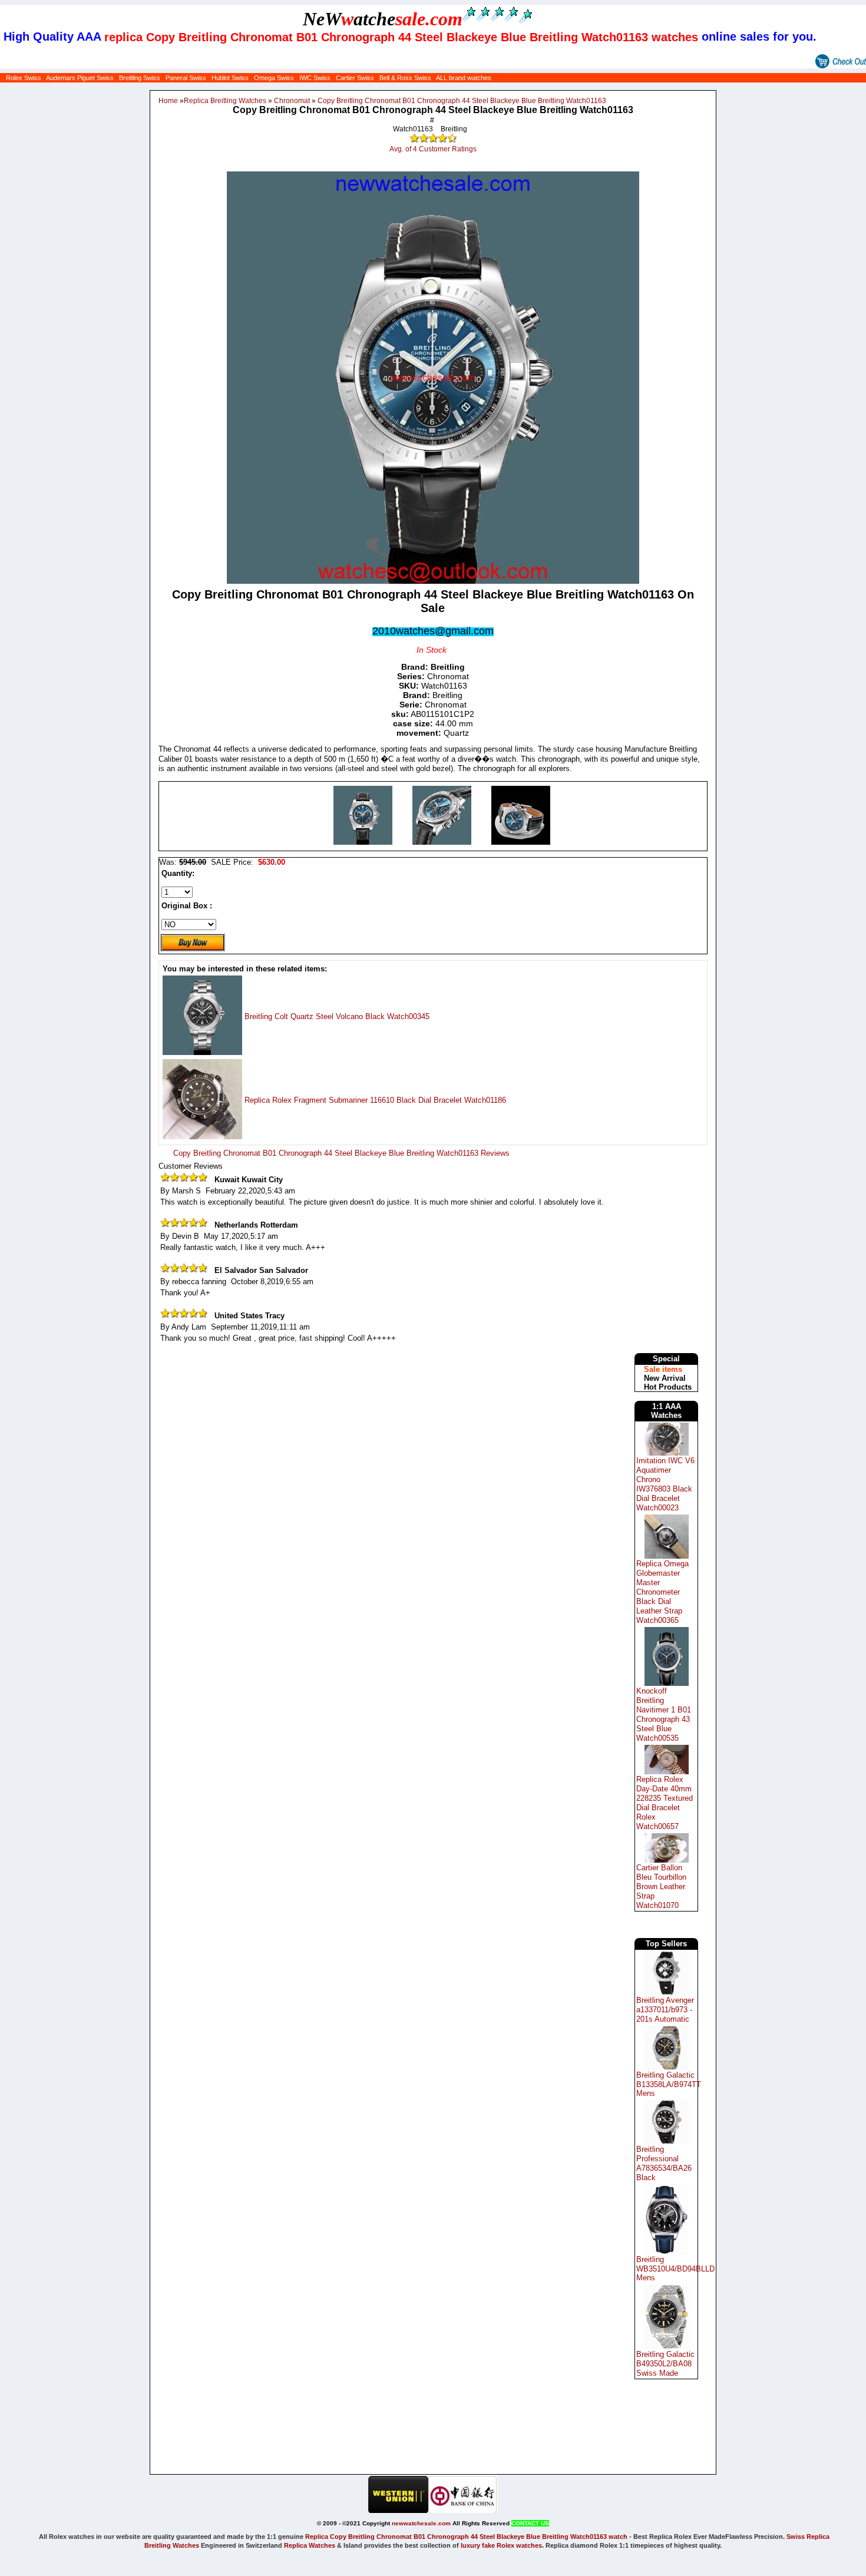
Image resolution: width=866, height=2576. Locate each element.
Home (168, 101)
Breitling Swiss (140, 78)
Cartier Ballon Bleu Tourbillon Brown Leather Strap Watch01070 (661, 1886)
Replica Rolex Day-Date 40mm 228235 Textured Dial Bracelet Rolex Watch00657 (665, 1803)
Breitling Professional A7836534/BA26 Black (664, 2163)
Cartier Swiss (355, 78)
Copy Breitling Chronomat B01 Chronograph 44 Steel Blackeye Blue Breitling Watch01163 (462, 101)
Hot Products (668, 1387)
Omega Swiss (274, 78)
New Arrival (665, 1378)
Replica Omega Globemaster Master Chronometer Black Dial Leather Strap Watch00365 (662, 1592)
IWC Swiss (315, 78)
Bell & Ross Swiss (405, 78)
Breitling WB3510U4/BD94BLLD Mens (675, 2269)
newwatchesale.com (421, 2523)
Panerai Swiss (186, 78)
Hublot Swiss (230, 78)
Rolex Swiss (24, 78)
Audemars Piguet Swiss (80, 78)
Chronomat (292, 101)
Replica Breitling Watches (225, 101)
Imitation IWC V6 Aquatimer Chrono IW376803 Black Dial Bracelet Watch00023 (665, 1484)
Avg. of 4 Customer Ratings (433, 149)
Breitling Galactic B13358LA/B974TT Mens (669, 2084)
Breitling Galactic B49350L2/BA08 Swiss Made (665, 2364)
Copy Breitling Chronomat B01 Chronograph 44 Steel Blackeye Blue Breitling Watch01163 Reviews (341, 1153)
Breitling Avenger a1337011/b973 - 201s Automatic (665, 2010)
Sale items (663, 1369)
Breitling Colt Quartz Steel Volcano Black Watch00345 (337, 1016)
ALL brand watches (464, 78)
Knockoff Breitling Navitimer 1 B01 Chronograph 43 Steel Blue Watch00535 (664, 1714)
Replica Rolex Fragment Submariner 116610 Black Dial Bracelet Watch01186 (375, 1100)
